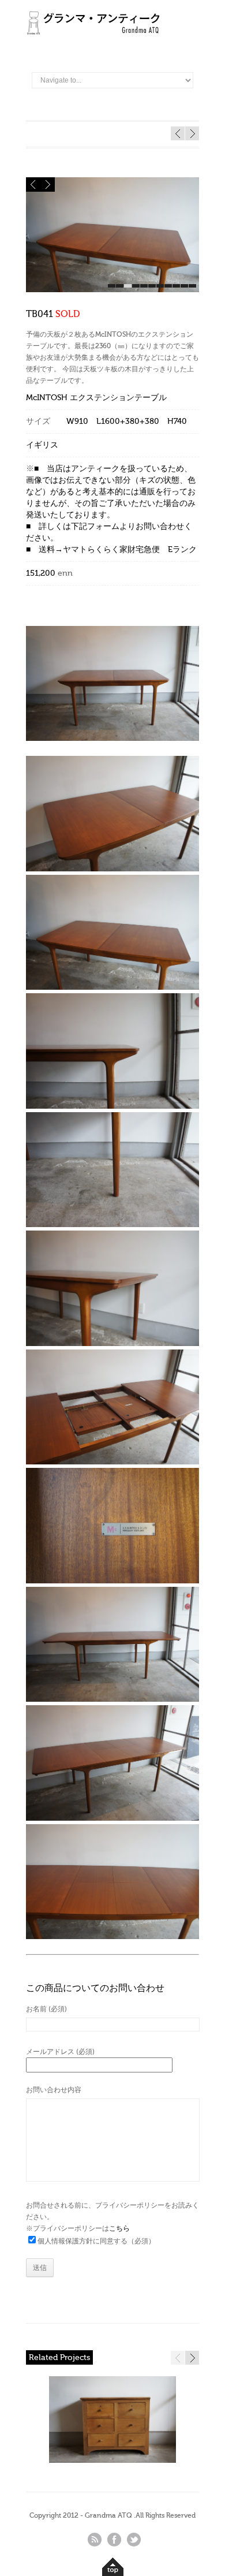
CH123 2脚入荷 (178, 133)
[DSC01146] (112, 290)
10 (184, 286)
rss (95, 2540)
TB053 (192, 133)
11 (192, 286)
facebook (114, 2540)
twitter (134, 2540)
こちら (119, 2228)
